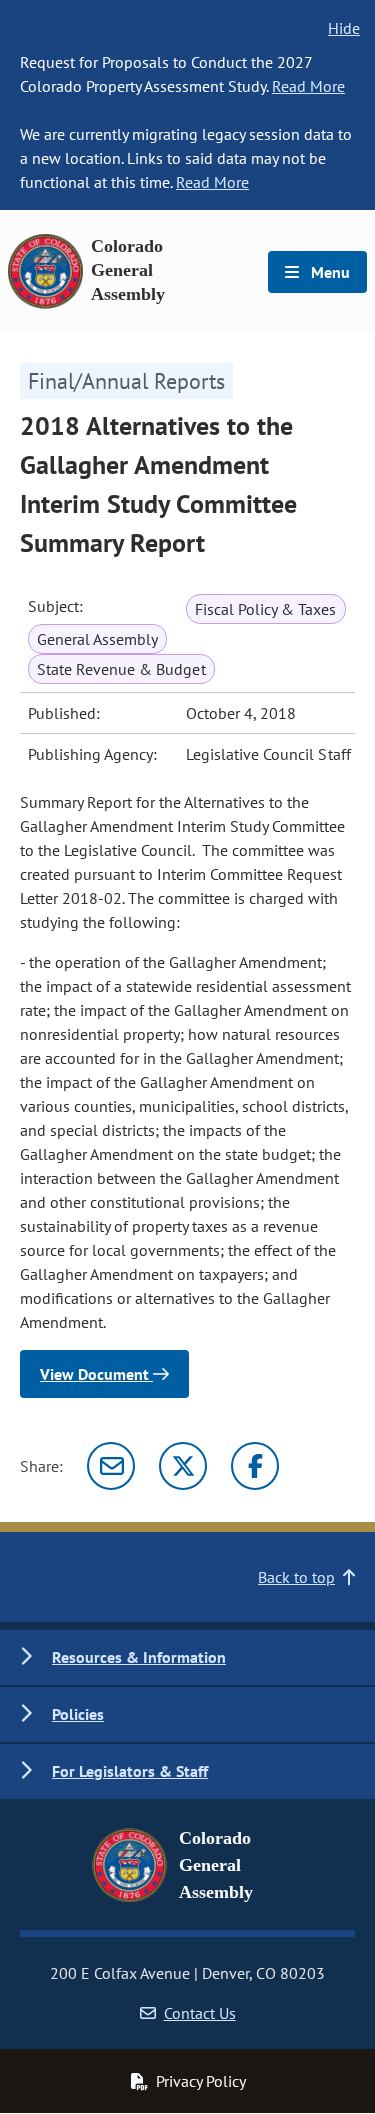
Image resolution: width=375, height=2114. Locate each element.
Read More (308, 86)
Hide (344, 28)
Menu (328, 272)
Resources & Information (139, 1657)
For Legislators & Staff (130, 1771)
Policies (78, 1714)
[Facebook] (255, 1466)
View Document (96, 1374)
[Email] (111, 1466)
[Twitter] (183, 1466)
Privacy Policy (201, 2081)
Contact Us (200, 2013)
